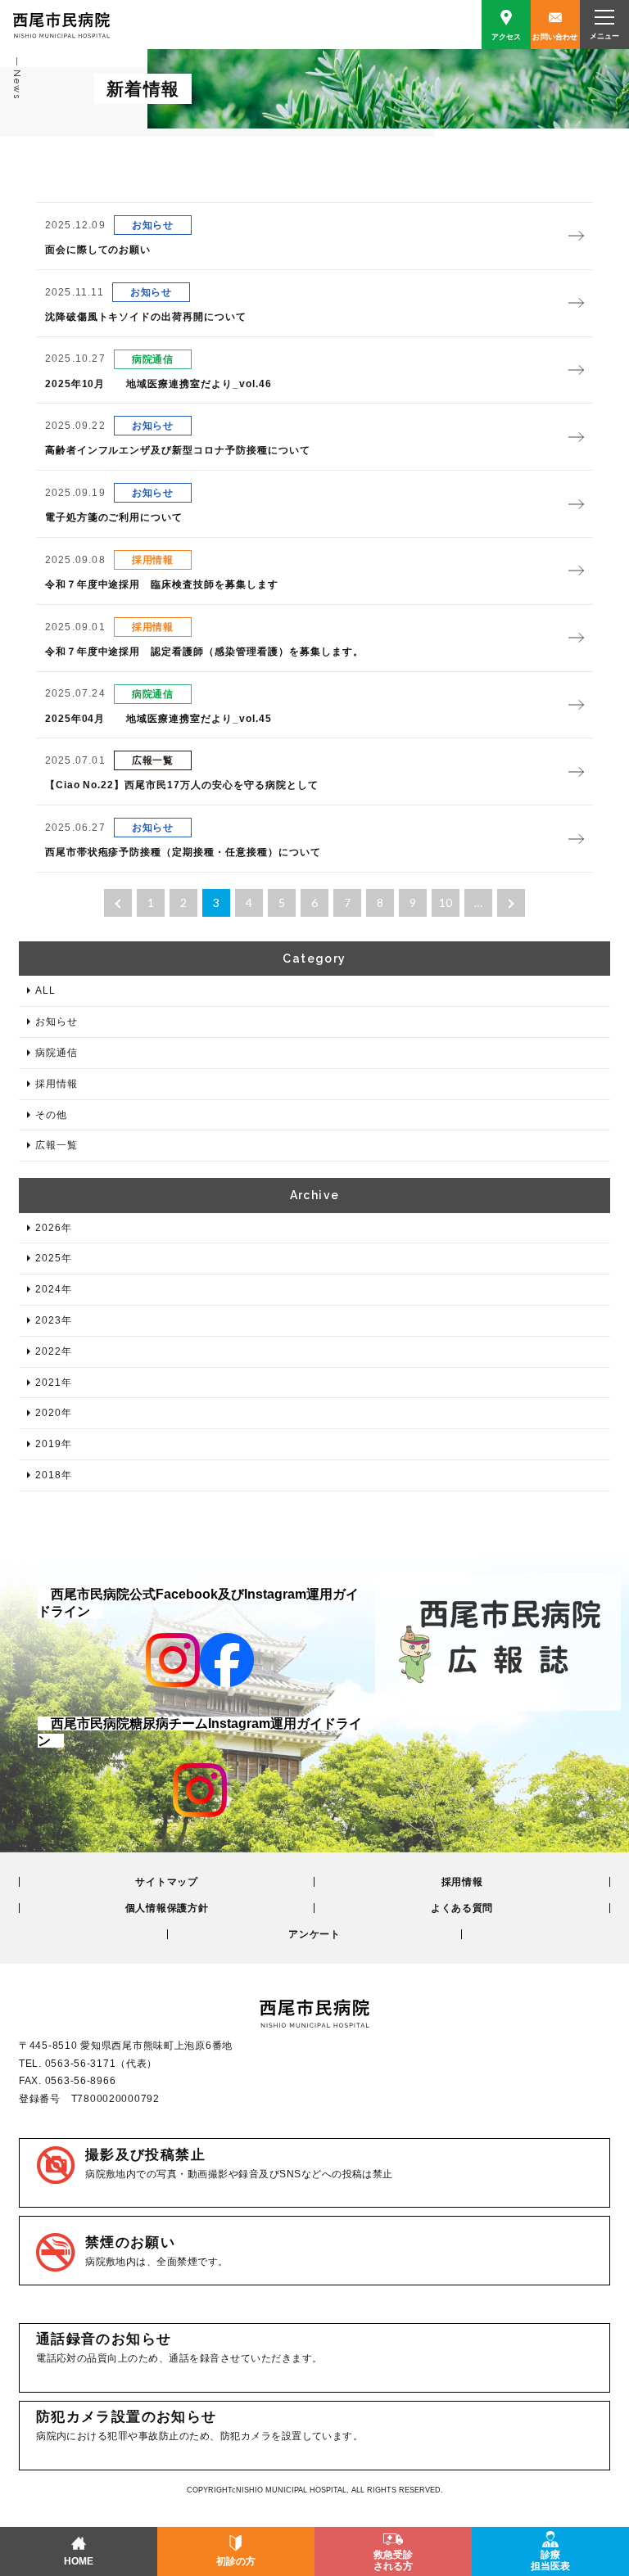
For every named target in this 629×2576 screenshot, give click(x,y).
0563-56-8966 (81, 2081)
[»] (511, 903)
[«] (118, 903)
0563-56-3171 (81, 2064)
